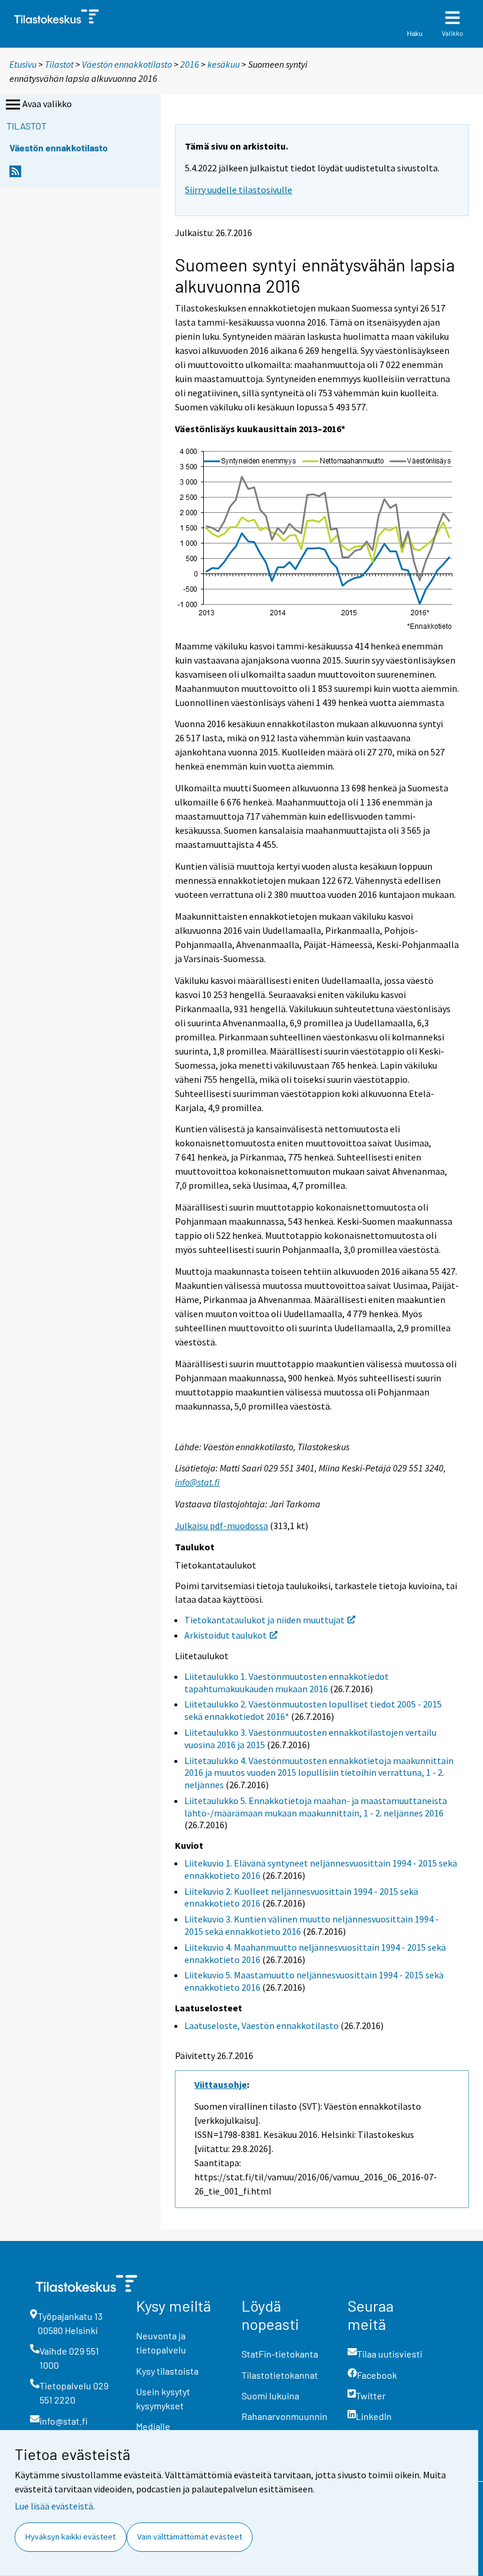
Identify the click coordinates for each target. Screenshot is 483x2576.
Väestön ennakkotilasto (127, 64)
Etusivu (23, 64)
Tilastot (59, 64)
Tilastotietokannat (280, 2375)
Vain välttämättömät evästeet (190, 2537)
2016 (190, 64)
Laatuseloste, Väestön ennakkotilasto (262, 2025)
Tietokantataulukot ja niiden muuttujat (264, 1620)
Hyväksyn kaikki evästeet (70, 2537)
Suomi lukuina (270, 2396)
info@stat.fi (197, 1482)
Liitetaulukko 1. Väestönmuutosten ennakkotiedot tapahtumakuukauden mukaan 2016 (287, 1682)
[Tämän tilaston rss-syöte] (15, 175)
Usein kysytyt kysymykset (163, 2398)
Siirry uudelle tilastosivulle (239, 190)
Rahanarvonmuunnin (284, 2416)
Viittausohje (221, 2084)
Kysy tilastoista (167, 2371)
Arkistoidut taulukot (226, 1635)
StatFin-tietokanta (280, 2354)
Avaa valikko (47, 104)
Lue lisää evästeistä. (55, 2506)
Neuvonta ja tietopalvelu (161, 2343)
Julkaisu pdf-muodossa (221, 1526)
